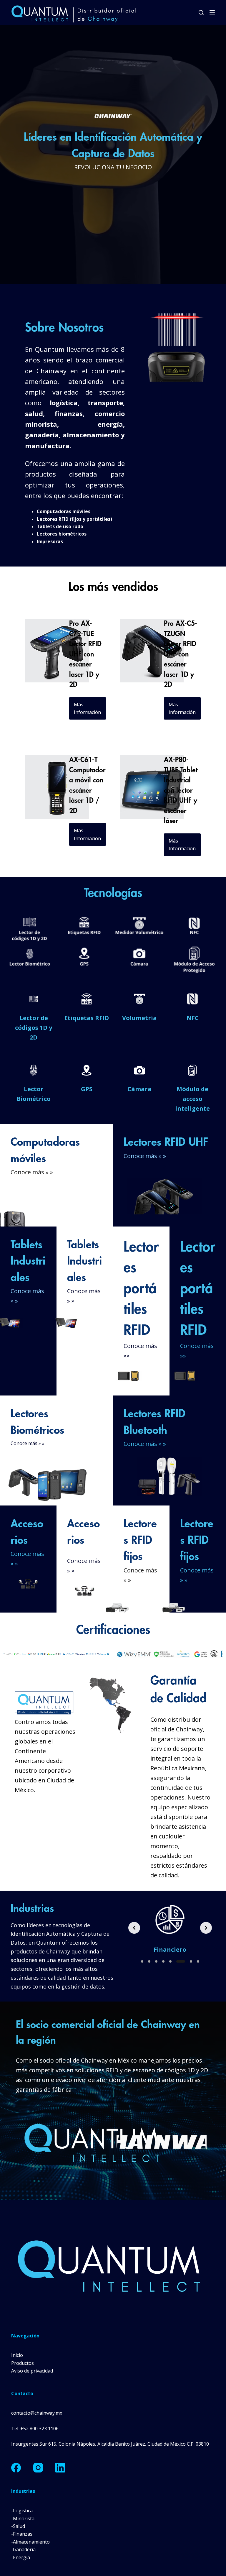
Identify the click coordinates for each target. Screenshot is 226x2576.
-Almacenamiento (30, 2542)
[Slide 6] (184, 1961)
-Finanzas (22, 2534)
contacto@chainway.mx (37, 2413)
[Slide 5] (177, 1961)
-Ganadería (23, 2549)
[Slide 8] (198, 1961)
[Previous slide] (134, 1928)
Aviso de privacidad (32, 2371)
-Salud (18, 2526)
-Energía (21, 2557)
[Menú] (212, 12)
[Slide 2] (156, 1961)
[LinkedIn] (60, 2468)
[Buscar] (201, 13)
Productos (23, 2363)
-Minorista (23, 2518)
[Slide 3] (163, 1961)
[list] (170, 1928)
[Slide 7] (191, 1961)
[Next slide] (206, 1928)
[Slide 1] (145, 1961)
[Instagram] (38, 2468)
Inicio (17, 2355)
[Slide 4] (170, 1961)
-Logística (22, 2511)
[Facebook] (16, 2468)
